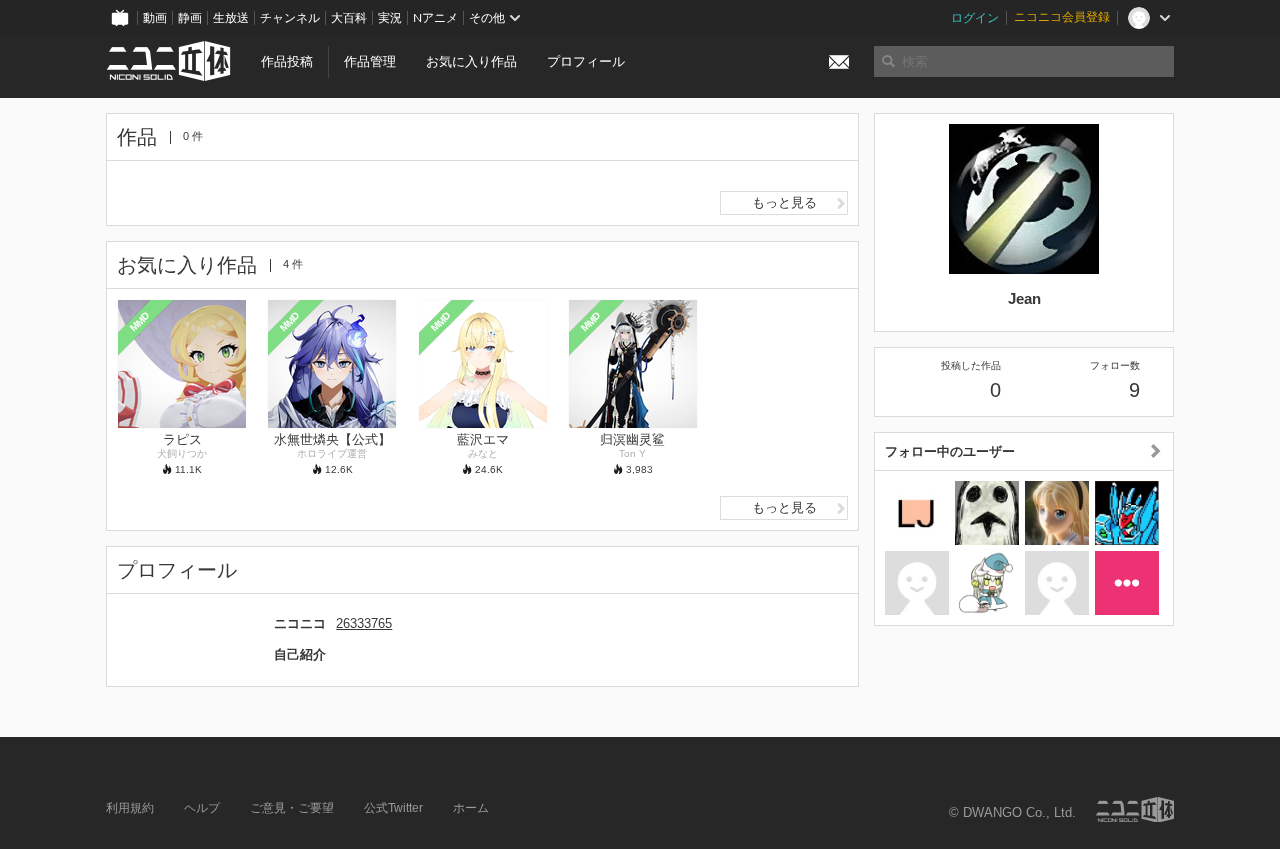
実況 (390, 18)
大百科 (349, 18)
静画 (190, 18)
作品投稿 (287, 61)
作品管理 (370, 61)
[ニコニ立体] (1135, 809)
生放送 (231, 18)
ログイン (975, 18)
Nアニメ (435, 18)
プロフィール (586, 61)
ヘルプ (202, 808)
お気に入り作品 (471, 61)
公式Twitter (393, 808)
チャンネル (290, 18)
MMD (140, 321)
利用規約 (130, 808)
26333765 (364, 623)
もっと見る (784, 202)
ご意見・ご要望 (292, 808)
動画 (155, 18)
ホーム (471, 808)
